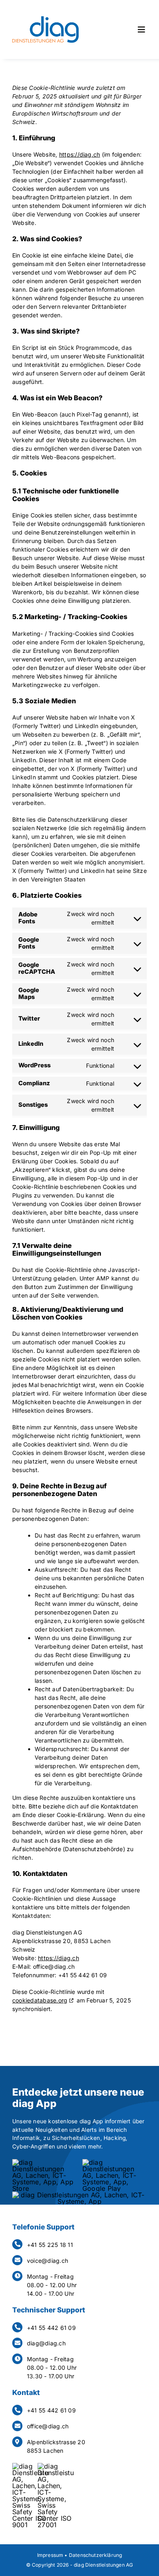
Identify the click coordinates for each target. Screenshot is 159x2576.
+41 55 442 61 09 (51, 2328)
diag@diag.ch (46, 2343)
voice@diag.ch (47, 2261)
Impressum (50, 2555)
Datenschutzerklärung (96, 2555)
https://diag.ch (80, 154)
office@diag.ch (48, 2426)
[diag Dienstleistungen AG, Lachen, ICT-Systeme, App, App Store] (44, 2162)
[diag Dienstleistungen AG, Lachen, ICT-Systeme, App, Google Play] (115, 2162)
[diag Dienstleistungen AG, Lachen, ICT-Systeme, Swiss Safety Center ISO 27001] (56, 2466)
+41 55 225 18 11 (50, 2245)
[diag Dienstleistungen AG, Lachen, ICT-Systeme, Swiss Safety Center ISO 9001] (31, 2466)
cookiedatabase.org (40, 2000)
